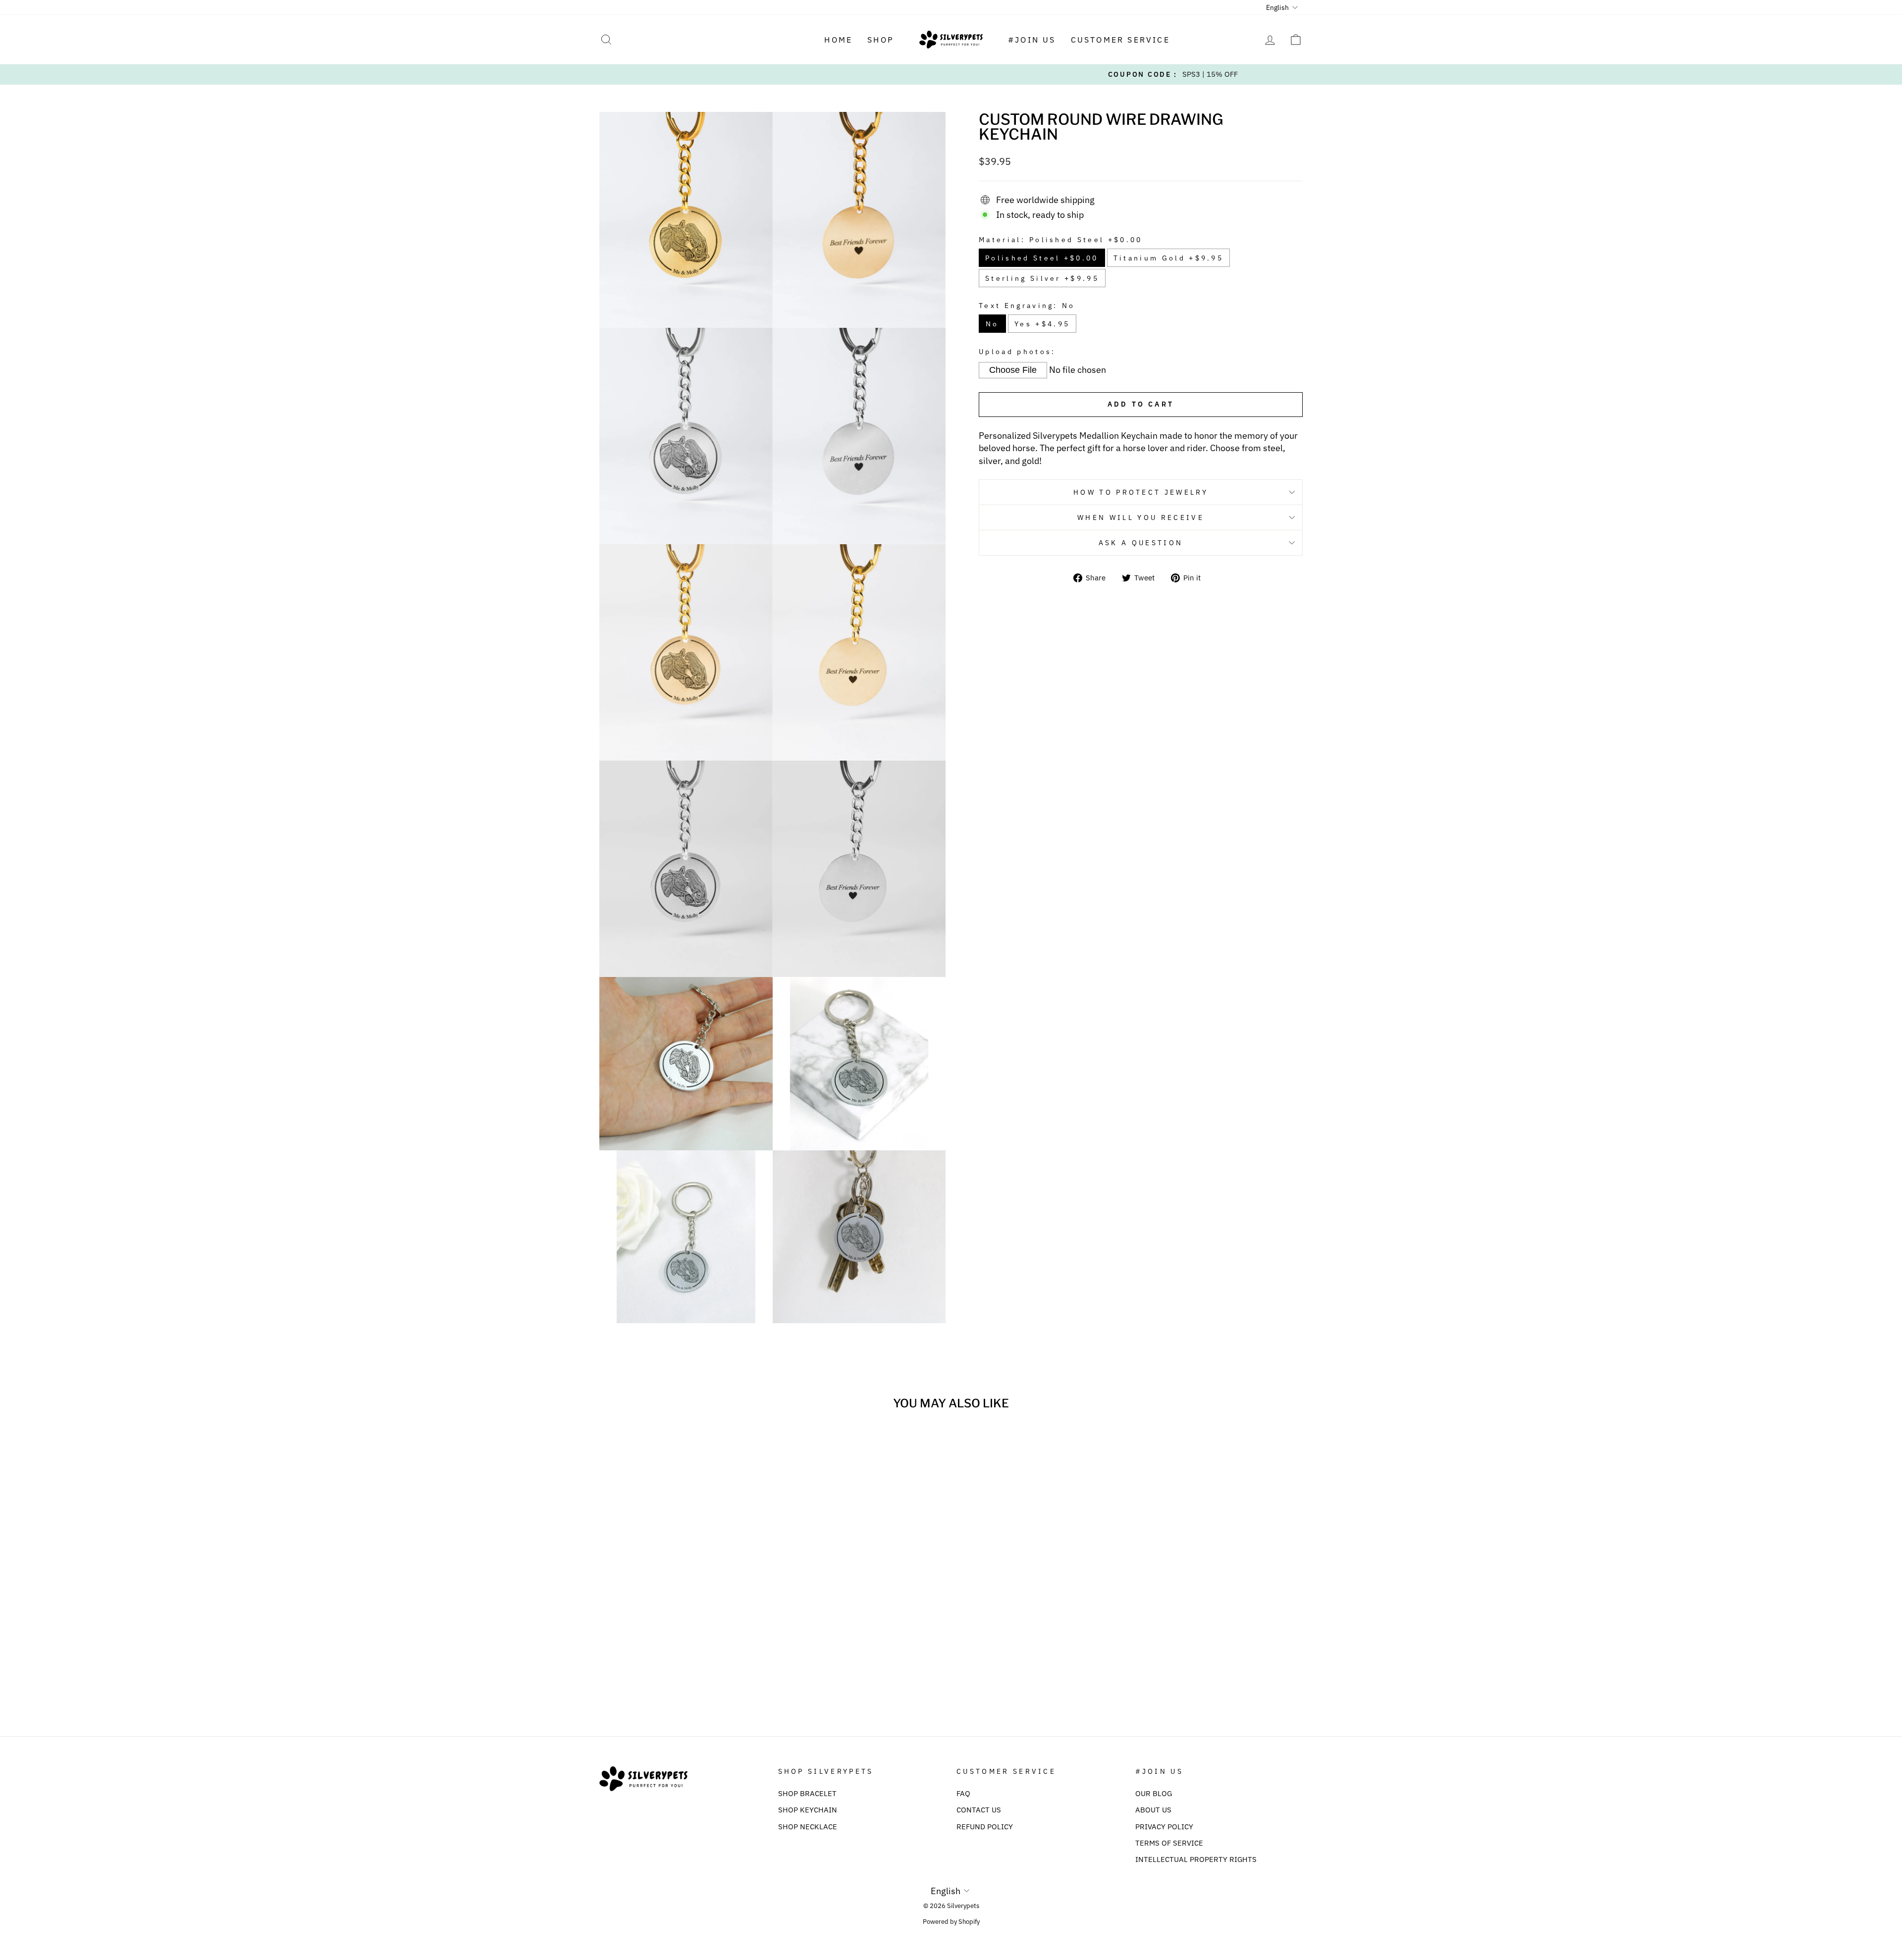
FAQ (963, 1793)
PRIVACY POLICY (1164, 1826)
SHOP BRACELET (807, 1793)
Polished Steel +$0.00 (1042, 258)
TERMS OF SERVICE (1169, 1843)
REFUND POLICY (985, 1826)
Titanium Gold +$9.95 (1168, 258)
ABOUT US (1153, 1809)
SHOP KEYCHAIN (808, 1809)
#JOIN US (1032, 40)
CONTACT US (979, 1809)
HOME (838, 40)
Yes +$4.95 (1042, 324)
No (992, 324)
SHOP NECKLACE (808, 1826)
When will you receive (1141, 517)
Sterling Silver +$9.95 (1042, 278)
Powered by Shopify (951, 1921)
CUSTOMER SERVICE (1120, 40)
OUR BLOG (1154, 1793)
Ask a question (1141, 542)
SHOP (881, 40)
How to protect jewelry (1141, 492)
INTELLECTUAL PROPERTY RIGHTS (1196, 1859)
